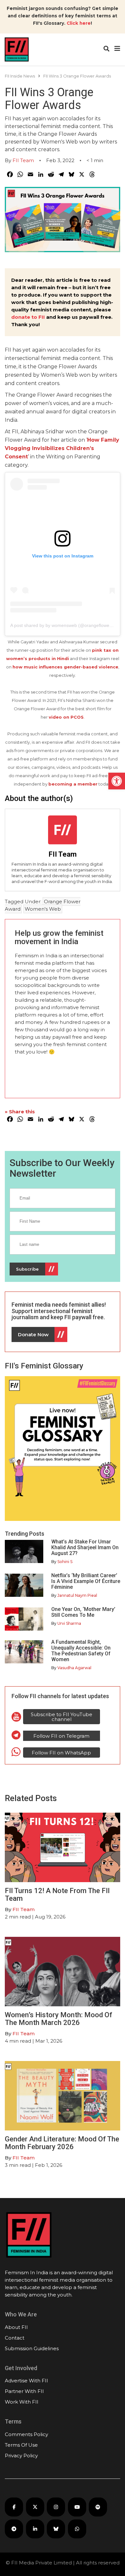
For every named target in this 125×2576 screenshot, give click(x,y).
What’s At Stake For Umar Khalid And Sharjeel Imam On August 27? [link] (85, 1547)
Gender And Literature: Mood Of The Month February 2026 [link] (62, 2143)
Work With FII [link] (22, 2402)
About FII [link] (16, 2327)
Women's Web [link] (43, 909)
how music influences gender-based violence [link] (65, 667)
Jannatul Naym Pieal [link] (77, 1595)
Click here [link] (79, 23)
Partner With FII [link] (24, 2391)
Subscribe (27, 1269)
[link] (117, 781)
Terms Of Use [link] (21, 2445)
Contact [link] (15, 2338)
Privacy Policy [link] (21, 2456)
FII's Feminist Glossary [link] (44, 1366)
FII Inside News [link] (20, 76)
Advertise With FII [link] (26, 2381)
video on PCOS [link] (66, 717)
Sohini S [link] (65, 1562)
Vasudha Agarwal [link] (74, 1668)
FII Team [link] (23, 160)
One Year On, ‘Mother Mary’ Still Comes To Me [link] (83, 1612)
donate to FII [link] (28, 317)
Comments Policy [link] (26, 2434)
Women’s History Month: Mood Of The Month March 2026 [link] (58, 2019)
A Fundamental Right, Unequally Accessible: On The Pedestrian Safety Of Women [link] (81, 1651)
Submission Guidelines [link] (32, 2348)
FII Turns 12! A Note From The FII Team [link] (57, 1895)
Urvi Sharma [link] (69, 1623)
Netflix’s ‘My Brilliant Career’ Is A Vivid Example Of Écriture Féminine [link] (86, 1581)
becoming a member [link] (73, 784)
